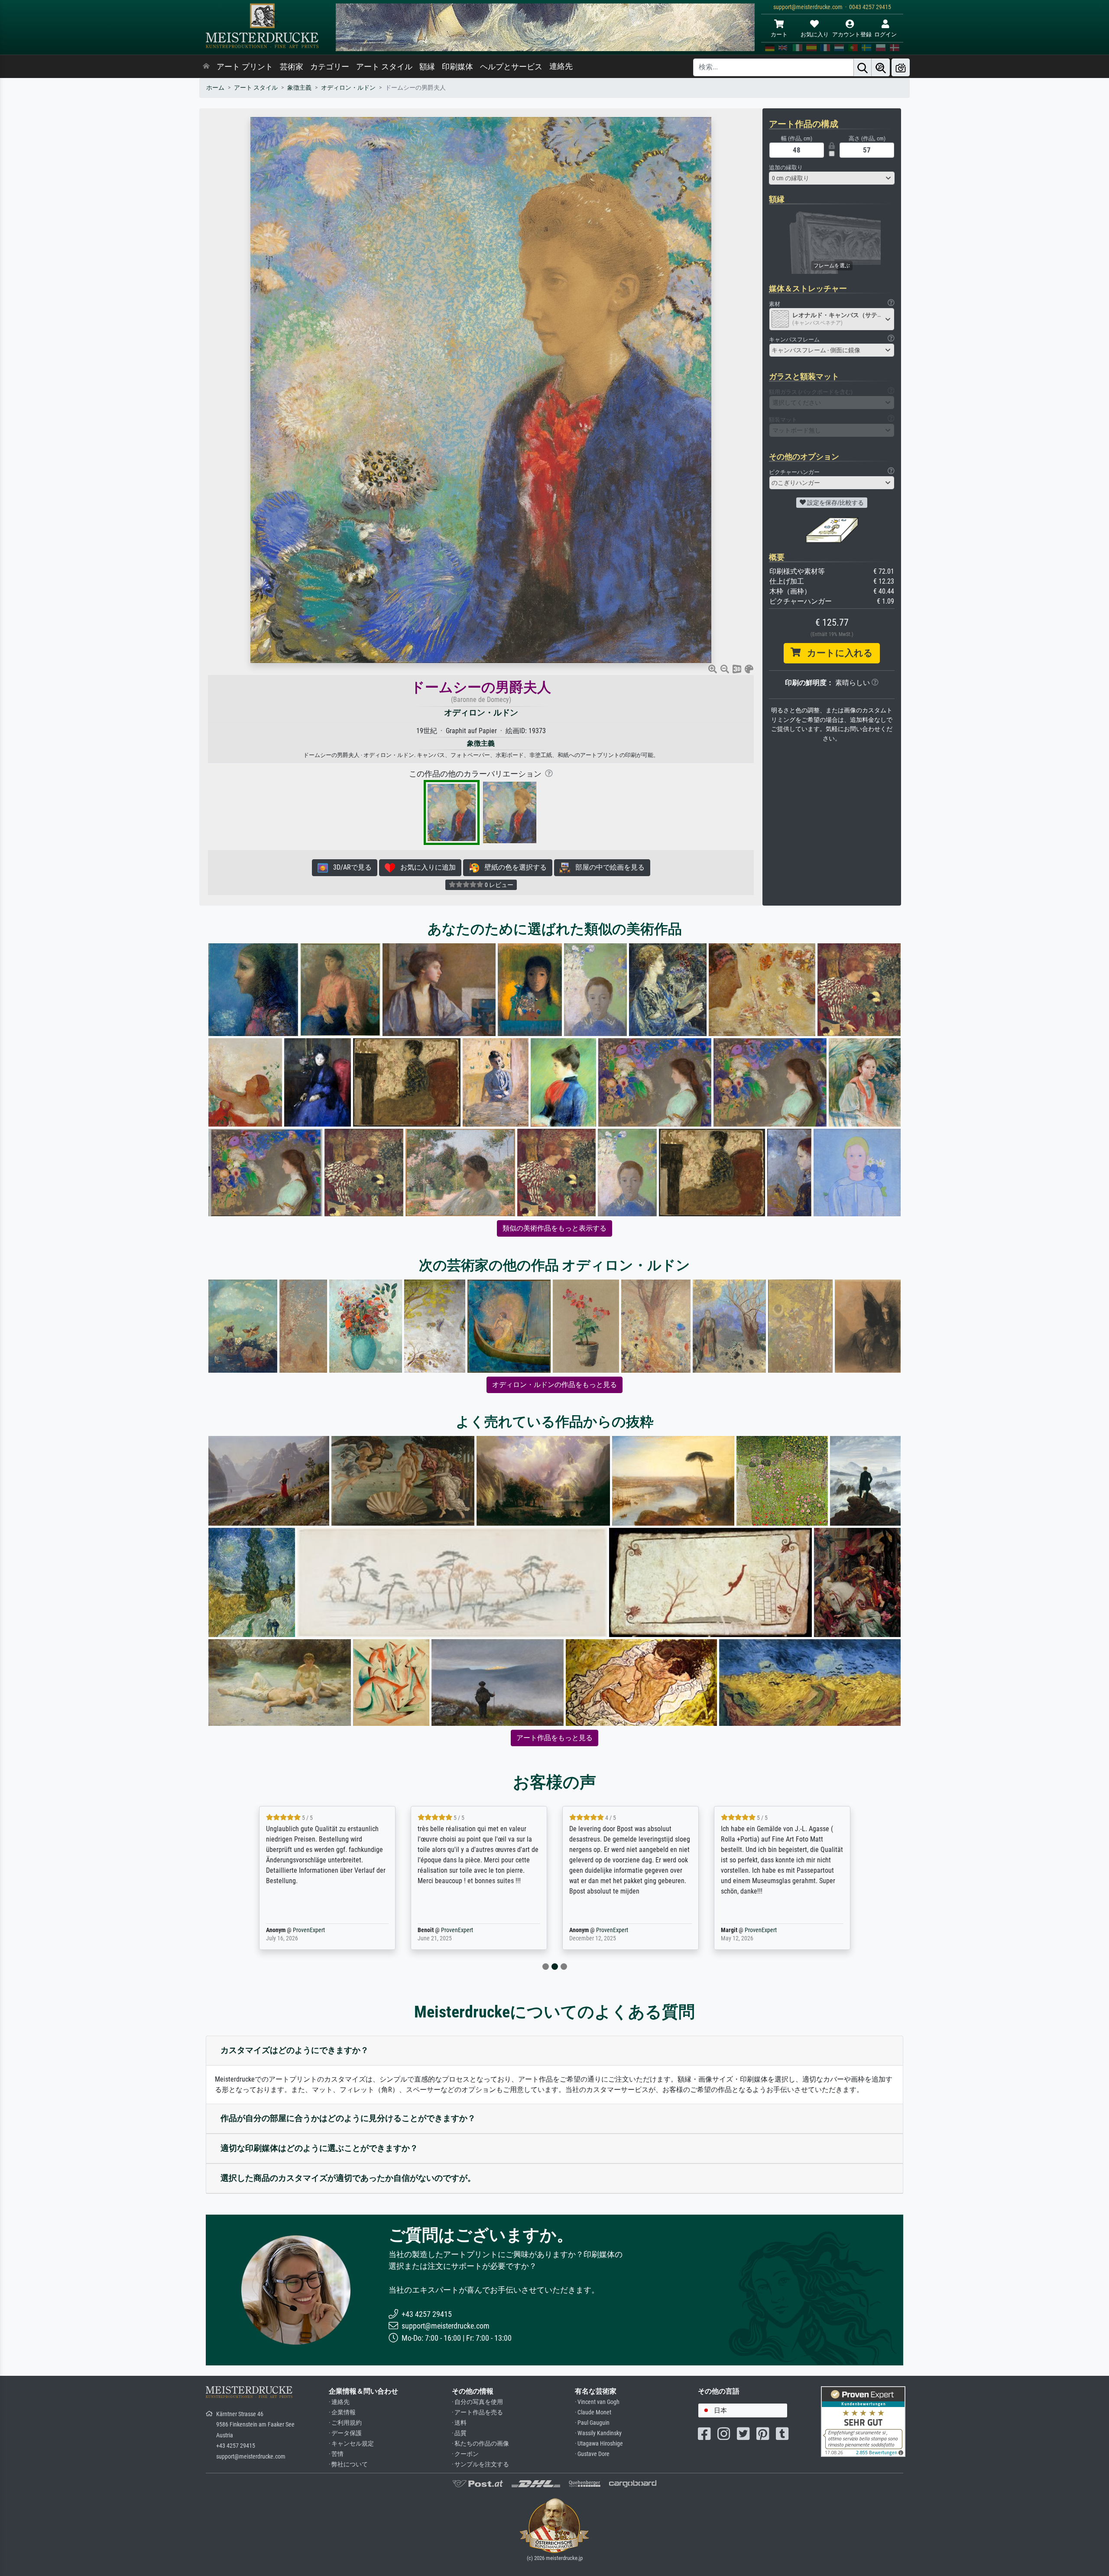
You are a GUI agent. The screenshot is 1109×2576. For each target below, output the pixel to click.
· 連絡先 (339, 2402)
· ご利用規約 (345, 2423)
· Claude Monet (593, 2412)
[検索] (863, 67)
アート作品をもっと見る (554, 1738)
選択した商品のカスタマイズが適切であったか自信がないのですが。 (348, 2178)
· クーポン (465, 2454)
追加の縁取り (786, 167)
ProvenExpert (296, 1930)
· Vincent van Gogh (597, 2402)
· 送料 (459, 2423)
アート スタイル (384, 67)
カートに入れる (837, 653)
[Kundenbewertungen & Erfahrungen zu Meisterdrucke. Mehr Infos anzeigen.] (863, 2421)
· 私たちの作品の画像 (480, 2444)
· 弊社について (348, 2464)
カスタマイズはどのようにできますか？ (295, 2050)
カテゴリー (330, 67)
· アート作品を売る (477, 2412)
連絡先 (561, 66)
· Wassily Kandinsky (598, 2433)
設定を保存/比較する (835, 503)
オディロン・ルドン (348, 88)
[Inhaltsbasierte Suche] (881, 67)
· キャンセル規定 (351, 2444)
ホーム (215, 88)
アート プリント (245, 67)
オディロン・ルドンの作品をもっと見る (554, 1385)
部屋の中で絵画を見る (607, 867)
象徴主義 (299, 88)
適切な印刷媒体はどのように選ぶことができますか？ (319, 2148)
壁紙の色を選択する (513, 867)
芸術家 (292, 67)
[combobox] (832, 178)
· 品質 (459, 2433)
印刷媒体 (457, 67)
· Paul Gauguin (592, 2423)
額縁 (427, 67)
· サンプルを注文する (480, 2464)
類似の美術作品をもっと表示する (554, 1228)
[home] (206, 67)
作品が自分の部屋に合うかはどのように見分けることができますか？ (348, 2118)
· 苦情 (336, 2454)
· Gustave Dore (592, 2454)
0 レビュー (498, 885)
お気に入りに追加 (425, 867)
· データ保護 (345, 2433)
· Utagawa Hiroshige (599, 2444)
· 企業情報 (342, 2412)
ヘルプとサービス (511, 67)
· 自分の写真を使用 (477, 2402)
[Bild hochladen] (901, 67)
